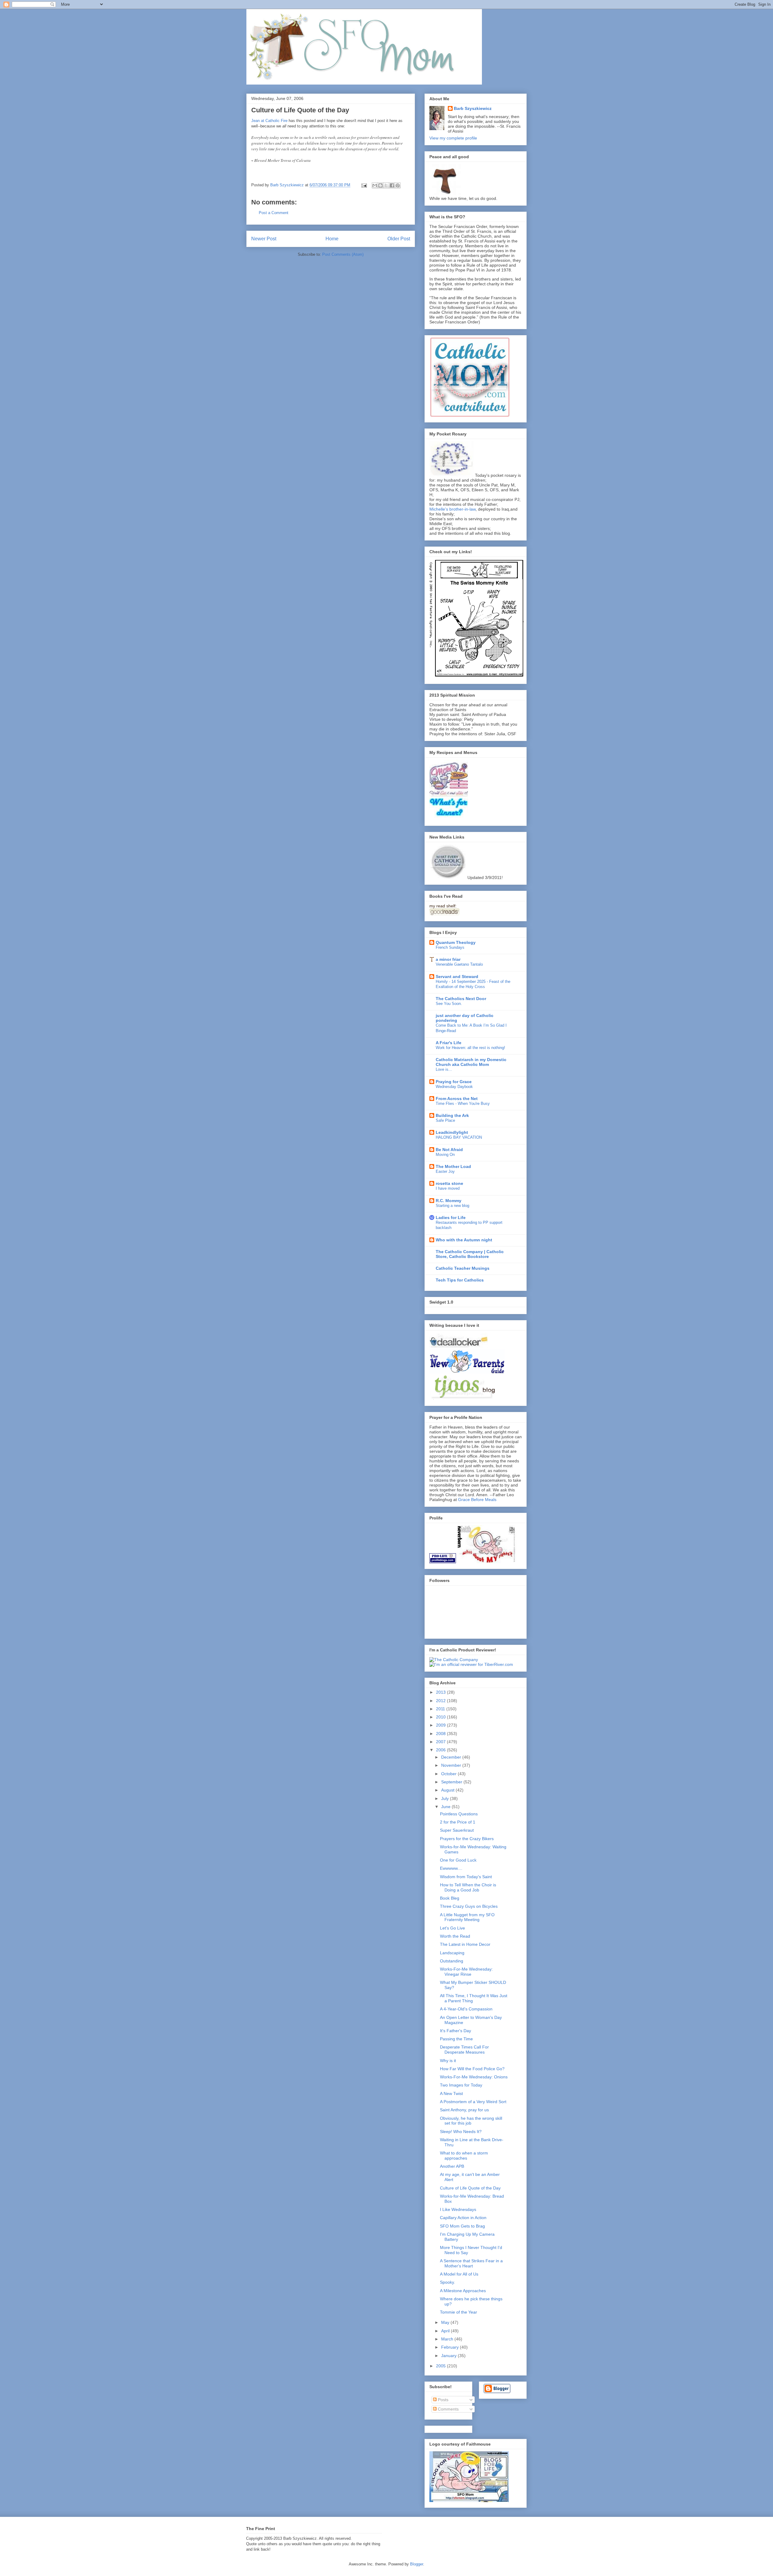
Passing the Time (456, 2039)
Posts (443, 2400)
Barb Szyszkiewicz (473, 108)
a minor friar (448, 959)
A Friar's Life (449, 1043)
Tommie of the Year (459, 2312)
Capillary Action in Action (463, 2218)
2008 (441, 1734)
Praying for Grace (454, 1082)
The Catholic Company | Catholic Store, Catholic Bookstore (470, 1254)
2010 (441, 1717)
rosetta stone (449, 1183)
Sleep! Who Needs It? (461, 2132)
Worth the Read (455, 1936)
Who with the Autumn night (464, 1240)
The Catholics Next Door (461, 999)
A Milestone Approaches (463, 2291)
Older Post (399, 239)
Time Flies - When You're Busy (463, 1104)
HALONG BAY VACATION (459, 1137)
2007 (441, 1742)
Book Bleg (450, 1898)
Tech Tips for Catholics (460, 1280)
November (452, 1765)
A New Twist (451, 2093)
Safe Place (445, 1120)
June (446, 1807)
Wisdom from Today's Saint (466, 1877)
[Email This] (375, 185)
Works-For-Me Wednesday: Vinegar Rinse (466, 1972)
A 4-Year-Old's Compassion (466, 2009)
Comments (448, 2409)
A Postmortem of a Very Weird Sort (473, 2102)
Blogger (417, 2564)
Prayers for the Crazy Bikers (467, 1839)
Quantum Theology (456, 942)
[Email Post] (364, 185)
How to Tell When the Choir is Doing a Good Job (468, 1887)
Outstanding (452, 1961)
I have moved (448, 1188)
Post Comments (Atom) (343, 254)
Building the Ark (452, 1115)
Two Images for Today (461, 2085)
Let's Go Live (452, 1928)
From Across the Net (457, 1099)
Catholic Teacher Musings (463, 1268)
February (451, 2347)
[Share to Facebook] (392, 185)
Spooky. (447, 2282)
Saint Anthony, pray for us (464, 2110)
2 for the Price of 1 (458, 1822)
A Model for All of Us (459, 2274)
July (446, 1798)
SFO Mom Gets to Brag (462, 2226)
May (446, 2322)
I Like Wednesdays (458, 2209)
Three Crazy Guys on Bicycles (469, 1906)
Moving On (445, 1155)
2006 (441, 1750)
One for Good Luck (458, 1860)
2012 (441, 1701)
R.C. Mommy (449, 1201)
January (449, 2356)
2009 (441, 1725)
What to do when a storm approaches (464, 2156)
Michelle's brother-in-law (452, 509)
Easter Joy (445, 1171)
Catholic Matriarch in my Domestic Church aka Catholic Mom (471, 1062)
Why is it (448, 2061)
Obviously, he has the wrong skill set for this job (471, 2121)
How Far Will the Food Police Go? (472, 2069)
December (452, 1757)
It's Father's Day (455, 2031)
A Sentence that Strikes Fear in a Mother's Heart (471, 2263)
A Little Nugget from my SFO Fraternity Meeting (467, 1917)
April (446, 2331)
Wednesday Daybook (454, 1087)
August (448, 1790)
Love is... (444, 1069)
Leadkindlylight (452, 1132)
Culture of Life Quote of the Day (470, 2188)
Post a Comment (274, 213)
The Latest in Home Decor (465, 1944)
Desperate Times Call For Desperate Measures (464, 2050)
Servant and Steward (457, 977)
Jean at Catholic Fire (269, 121)
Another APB (452, 2166)
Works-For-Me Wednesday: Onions (474, 2077)
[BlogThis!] (380, 185)
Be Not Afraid (449, 1150)
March (448, 2339)
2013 (441, 1692)
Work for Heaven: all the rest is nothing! (470, 1048)
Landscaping (452, 1953)
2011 (441, 1709)
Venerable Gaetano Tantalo (459, 964)
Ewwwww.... (451, 1868)
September (452, 1782)
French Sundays (450, 947)
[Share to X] (386, 185)
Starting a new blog (452, 1206)
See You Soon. (449, 1004)
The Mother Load (453, 1166)
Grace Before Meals (477, 1500)
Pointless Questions (459, 1814)
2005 (441, 2366)
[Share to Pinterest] (398, 185)
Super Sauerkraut (457, 1830)
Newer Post (264, 239)
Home (332, 239)
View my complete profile (453, 138)
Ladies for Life (451, 1217)
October (449, 1774)
